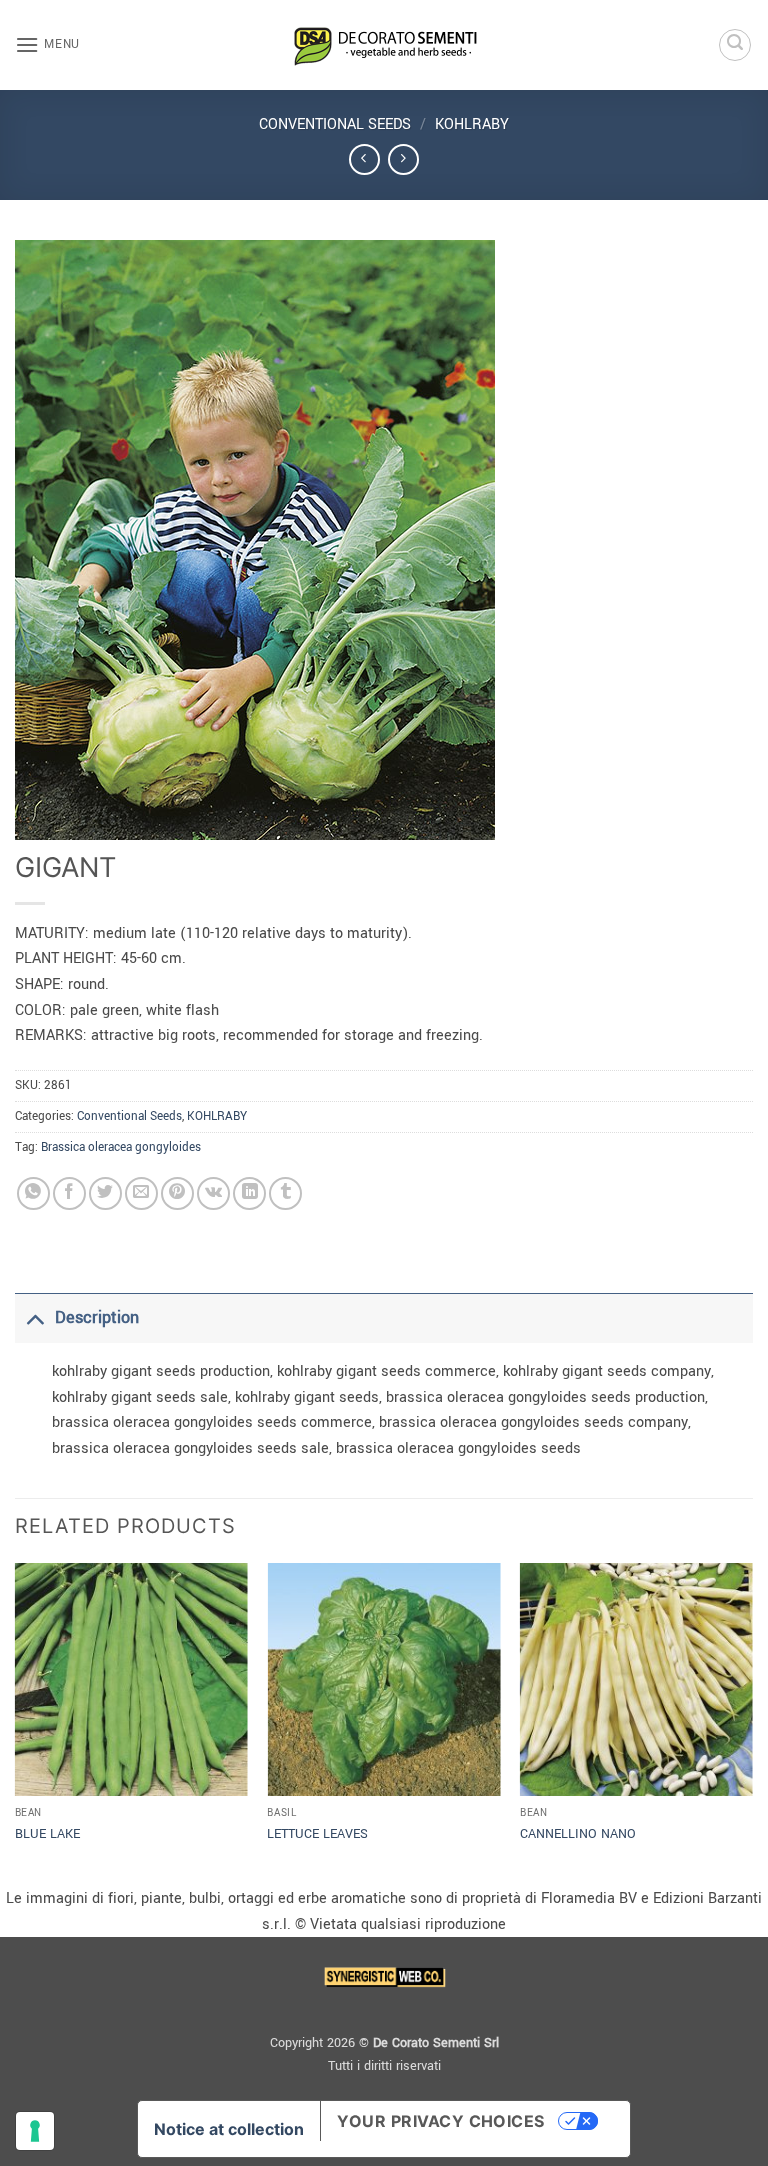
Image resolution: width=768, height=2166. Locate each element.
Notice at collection (229, 2129)
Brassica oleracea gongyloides (121, 1147)
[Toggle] (34, 1317)
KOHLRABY (472, 124)
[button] (47, 44)
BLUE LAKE (47, 1834)
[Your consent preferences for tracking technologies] (35, 2131)
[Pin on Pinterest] (177, 1193)
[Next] (752, 1722)
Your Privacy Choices (441, 2121)
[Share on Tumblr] (285, 1193)
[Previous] (16, 1722)
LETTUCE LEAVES (317, 1834)
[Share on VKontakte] (213, 1193)
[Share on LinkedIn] (249, 1193)
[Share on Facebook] (69, 1193)
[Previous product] (403, 159)
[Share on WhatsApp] (33, 1193)
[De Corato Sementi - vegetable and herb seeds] (384, 45)
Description (97, 1317)
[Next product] (364, 159)
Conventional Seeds (335, 124)
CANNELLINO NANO (578, 1834)
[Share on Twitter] (105, 1193)
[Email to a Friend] (141, 1193)
